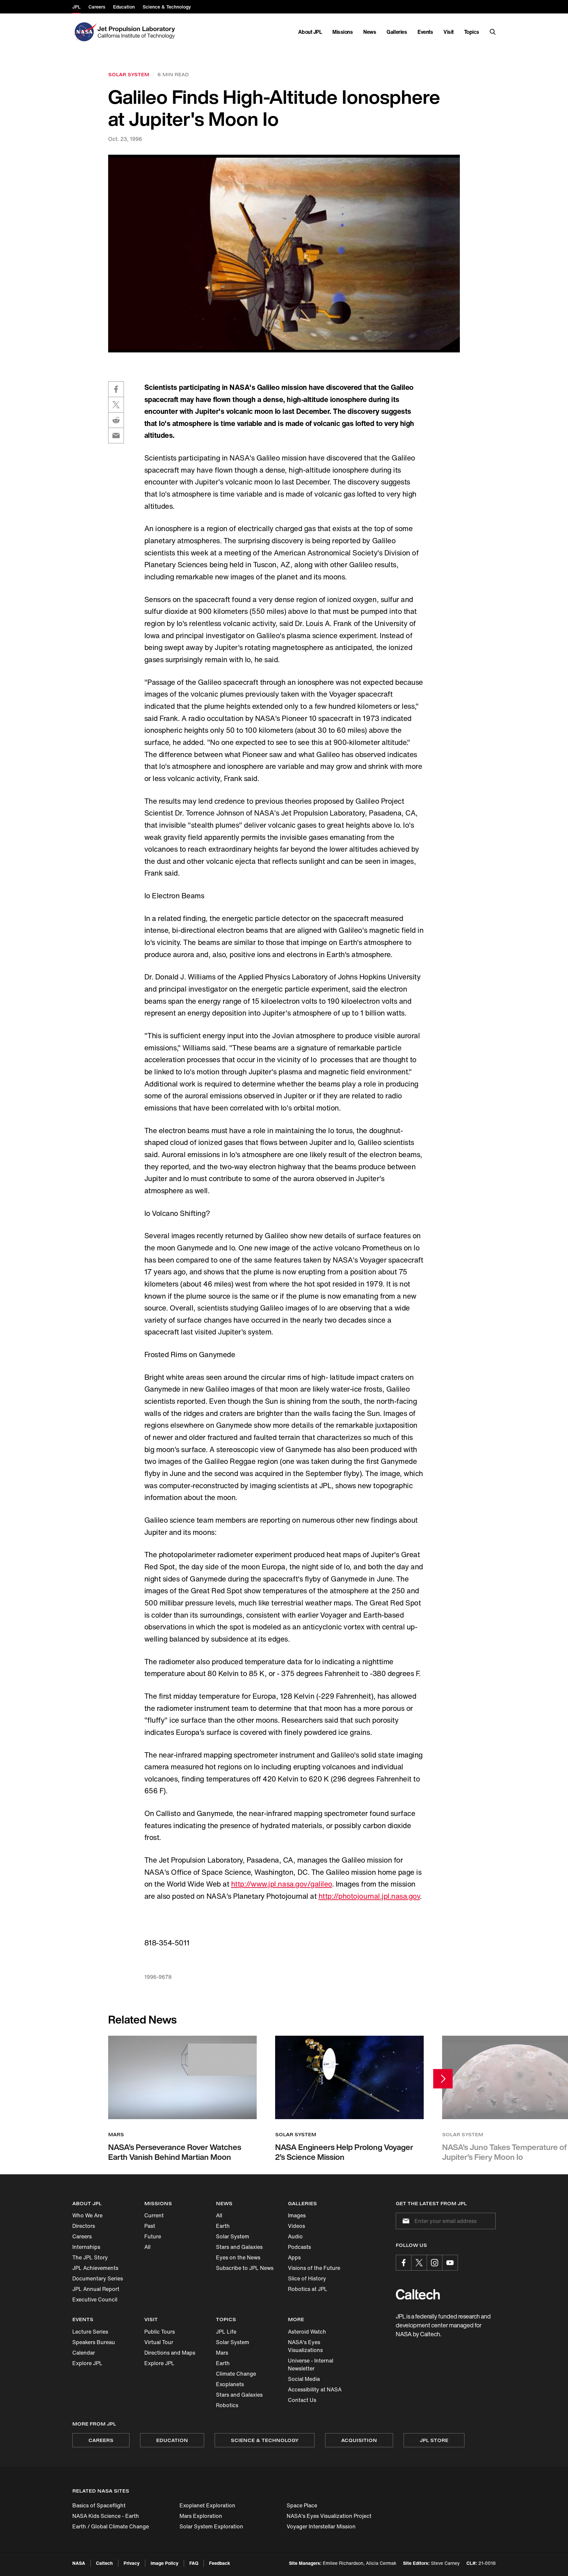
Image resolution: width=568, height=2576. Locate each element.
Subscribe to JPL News (245, 2268)
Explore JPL (87, 2363)
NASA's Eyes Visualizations (305, 2346)
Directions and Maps (170, 2353)
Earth (223, 2226)
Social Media (304, 2379)
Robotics (227, 2405)
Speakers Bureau (94, 2342)
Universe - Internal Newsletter (311, 2364)
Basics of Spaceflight (99, 2505)
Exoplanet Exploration (207, 2505)
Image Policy (165, 2563)
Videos (296, 2226)
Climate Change (236, 2374)
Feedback (220, 2563)
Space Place (302, 2505)
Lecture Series (90, 2332)
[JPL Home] (138, 32)
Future (153, 2236)
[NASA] (84, 32)
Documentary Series (98, 2278)
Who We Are (87, 2215)
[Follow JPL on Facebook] (404, 2263)
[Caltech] (418, 2294)
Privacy (132, 2563)
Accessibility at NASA (315, 2389)
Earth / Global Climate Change (111, 2526)
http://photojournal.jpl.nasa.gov (369, 1896)
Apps (294, 2257)
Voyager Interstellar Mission (321, 2526)
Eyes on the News (238, 2257)
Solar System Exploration (211, 2526)
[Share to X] (116, 405)
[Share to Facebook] (116, 389)
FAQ (194, 2563)
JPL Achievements (95, 2268)
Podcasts (299, 2247)
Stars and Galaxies (239, 2247)
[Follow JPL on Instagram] (435, 2263)
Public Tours (160, 2332)
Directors (84, 2226)
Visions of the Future (314, 2268)
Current (154, 2215)
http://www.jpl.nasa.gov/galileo (282, 1884)
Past (150, 2226)
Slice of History (307, 2278)
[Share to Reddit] (116, 420)
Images (297, 2215)
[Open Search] (493, 32)
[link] (284, 253)
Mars (222, 2353)
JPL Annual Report (96, 2289)
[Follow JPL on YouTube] (450, 2263)
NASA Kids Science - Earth (106, 2516)
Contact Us (302, 2400)
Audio (295, 2236)
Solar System (233, 2236)
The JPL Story (90, 2257)
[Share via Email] (116, 436)
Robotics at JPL (308, 2289)
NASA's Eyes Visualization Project (329, 2516)
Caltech (104, 2563)
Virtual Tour (159, 2342)
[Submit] (405, 2221)
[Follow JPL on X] (419, 2263)
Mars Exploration (201, 2516)
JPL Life (226, 2332)
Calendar (84, 2353)
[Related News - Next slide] (443, 2079)
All (147, 2247)
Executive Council (95, 2299)
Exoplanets (230, 2384)
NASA (79, 2563)
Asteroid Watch (307, 2332)
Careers (82, 2236)
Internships (86, 2247)
